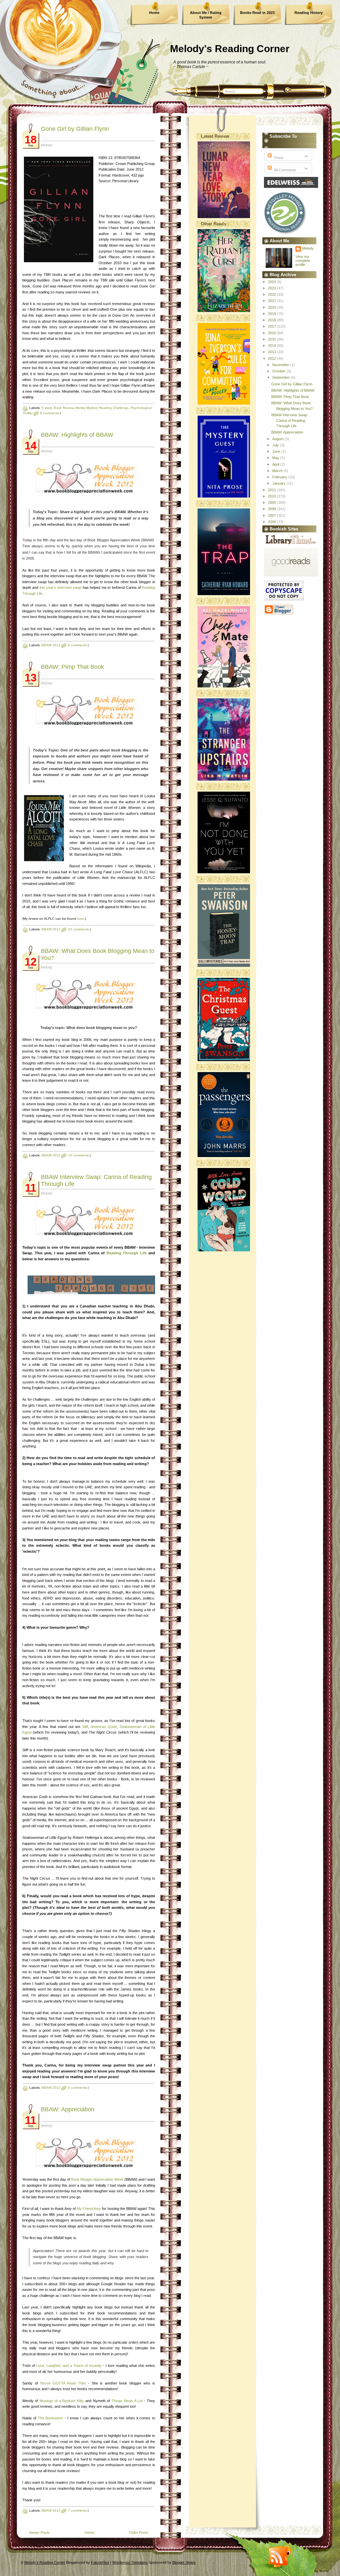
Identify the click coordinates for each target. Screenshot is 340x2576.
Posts (278, 158)
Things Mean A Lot (127, 2401)
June (277, 451)
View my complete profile (303, 261)
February (280, 477)
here (81, 919)
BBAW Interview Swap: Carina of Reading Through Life (290, 420)
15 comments (78, 929)
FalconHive (100, 2562)
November (281, 365)
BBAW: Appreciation (68, 2109)
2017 (272, 326)
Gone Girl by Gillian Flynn (75, 129)
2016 (272, 333)
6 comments (49, 413)
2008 (272, 509)
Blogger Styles (184, 2562)
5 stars (47, 408)
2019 (272, 314)
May (276, 458)
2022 (272, 294)
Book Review (64, 408)
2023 (272, 288)
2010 (272, 496)
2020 (272, 307)
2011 (272, 490)
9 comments (77, 645)
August (278, 439)
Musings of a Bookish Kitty (62, 2401)
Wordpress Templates (130, 2562)
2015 (272, 339)
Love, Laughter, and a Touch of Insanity (69, 2366)
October (279, 371)
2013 (272, 352)
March (278, 471)
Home (154, 13)
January (279, 483)
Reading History (309, 13)
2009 (272, 503)
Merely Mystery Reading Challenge (102, 408)
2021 (272, 301)
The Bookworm (50, 2418)
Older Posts (139, 2533)
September (282, 377)
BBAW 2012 (51, 645)
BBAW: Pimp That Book (72, 667)
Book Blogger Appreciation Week (97, 2179)
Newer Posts (39, 2533)
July (276, 445)
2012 (272, 358)
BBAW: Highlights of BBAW (77, 435)
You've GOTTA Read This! (63, 2383)
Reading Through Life (127, 1253)
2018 (272, 320)
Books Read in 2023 (257, 13)
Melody (308, 248)
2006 (272, 522)
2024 (272, 282)
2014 (272, 346)
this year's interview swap (60, 587)
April (276, 464)
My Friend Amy (89, 2209)
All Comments (285, 170)
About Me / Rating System (206, 15)
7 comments (77, 2510)
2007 (272, 515)
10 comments (78, 1155)
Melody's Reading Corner (230, 49)
